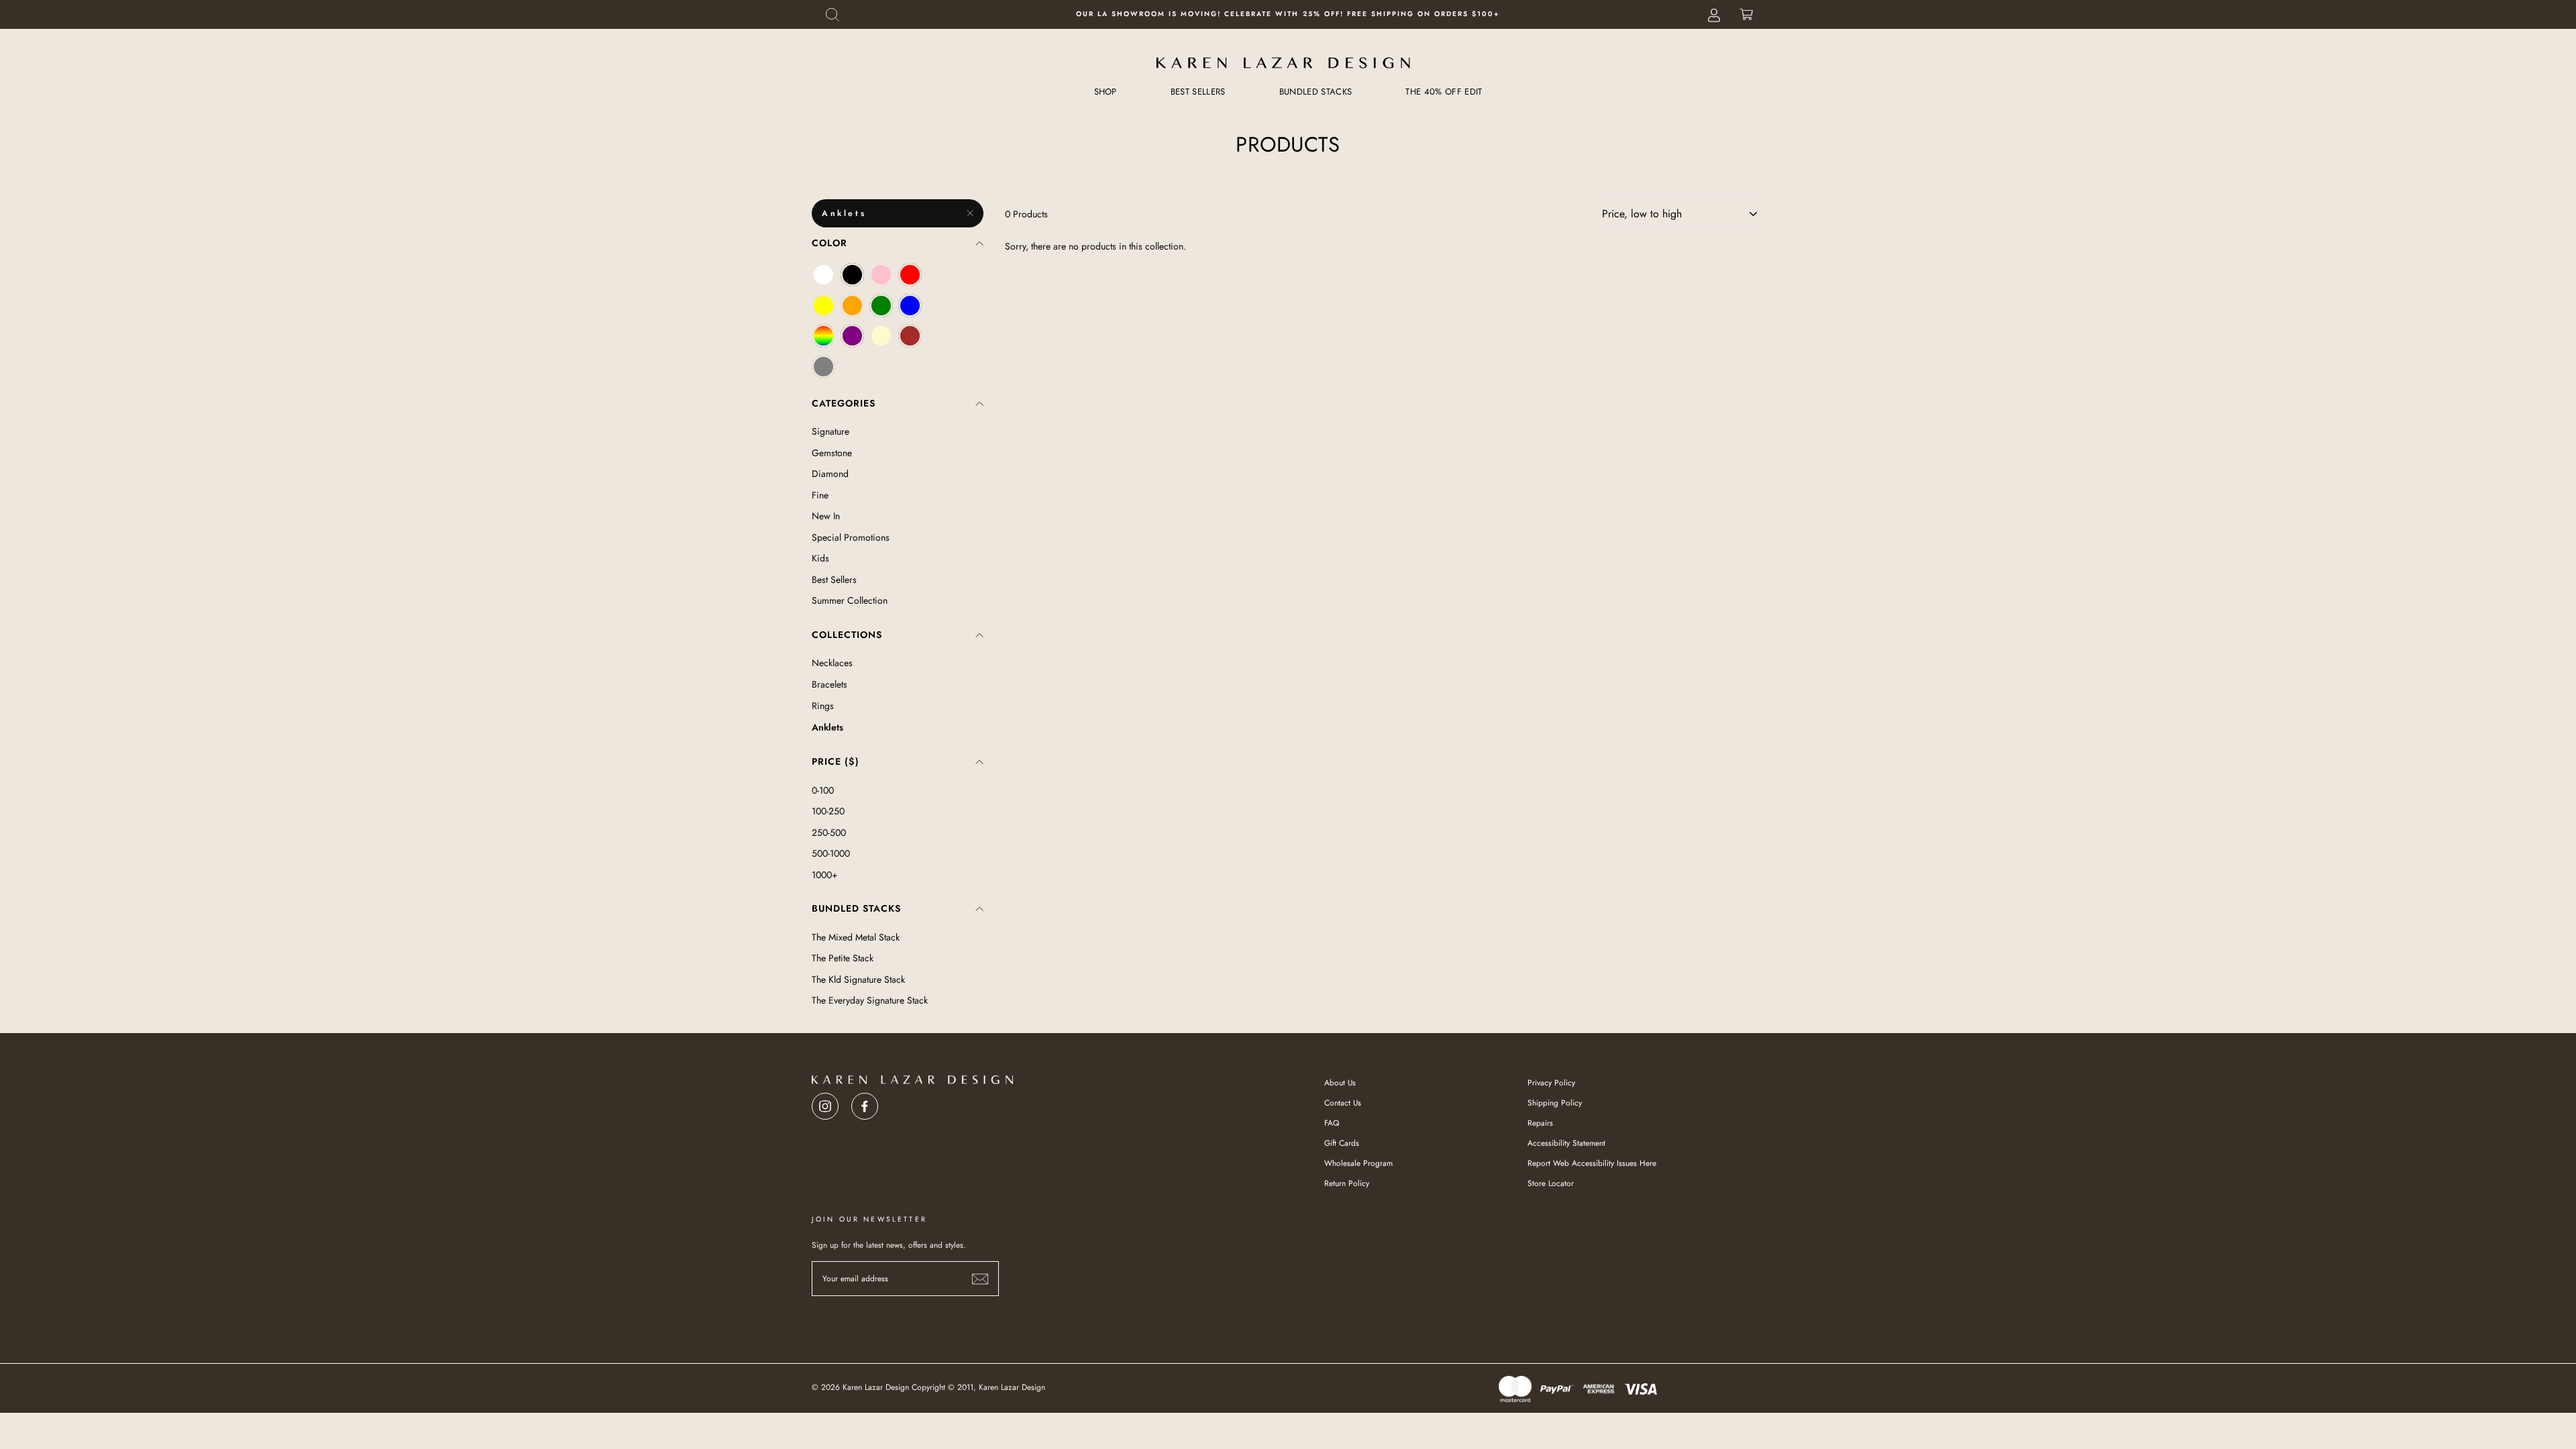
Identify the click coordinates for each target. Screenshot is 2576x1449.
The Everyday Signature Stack (870, 1000)
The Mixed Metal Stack (856, 937)
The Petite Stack (843, 958)
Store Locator (1551, 1183)
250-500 (829, 833)
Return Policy (1347, 1183)
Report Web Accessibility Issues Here (1592, 1163)
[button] (833, 14)
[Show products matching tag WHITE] (823, 275)
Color (829, 243)
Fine (820, 495)
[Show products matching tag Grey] (823, 367)
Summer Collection (850, 600)
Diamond (830, 474)
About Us (1340, 1082)
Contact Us (1343, 1103)
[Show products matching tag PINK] (881, 275)
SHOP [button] (1106, 92)
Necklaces (832, 663)
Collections (847, 635)
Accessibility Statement (1566, 1143)
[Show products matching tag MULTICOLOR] (823, 336)
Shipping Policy (1555, 1103)
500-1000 (831, 853)
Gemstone (832, 453)
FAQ (1332, 1123)
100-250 (828, 811)
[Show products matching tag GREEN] (881, 306)
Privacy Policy (1551, 1082)
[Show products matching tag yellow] (823, 306)
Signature (830, 431)
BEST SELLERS (1198, 92)
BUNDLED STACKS (1316, 92)
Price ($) (836, 761)
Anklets (844, 213)
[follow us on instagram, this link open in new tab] (825, 1103)
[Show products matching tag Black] (852, 275)
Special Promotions (851, 537)
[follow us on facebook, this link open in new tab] (865, 1103)
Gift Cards (1342, 1143)
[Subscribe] (980, 1279)
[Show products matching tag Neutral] (881, 336)
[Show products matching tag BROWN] (910, 336)
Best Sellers (834, 580)
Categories (844, 403)
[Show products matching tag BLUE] (910, 306)
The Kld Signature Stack (858, 979)
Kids (820, 558)
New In (826, 516)
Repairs (1540, 1123)
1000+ (825, 875)
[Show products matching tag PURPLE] (852, 336)
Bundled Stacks (856, 908)
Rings (823, 706)
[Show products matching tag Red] (910, 275)
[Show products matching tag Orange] (852, 306)
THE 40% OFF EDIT (1444, 92)
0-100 (823, 790)
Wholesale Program (1358, 1163)
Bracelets (829, 684)
